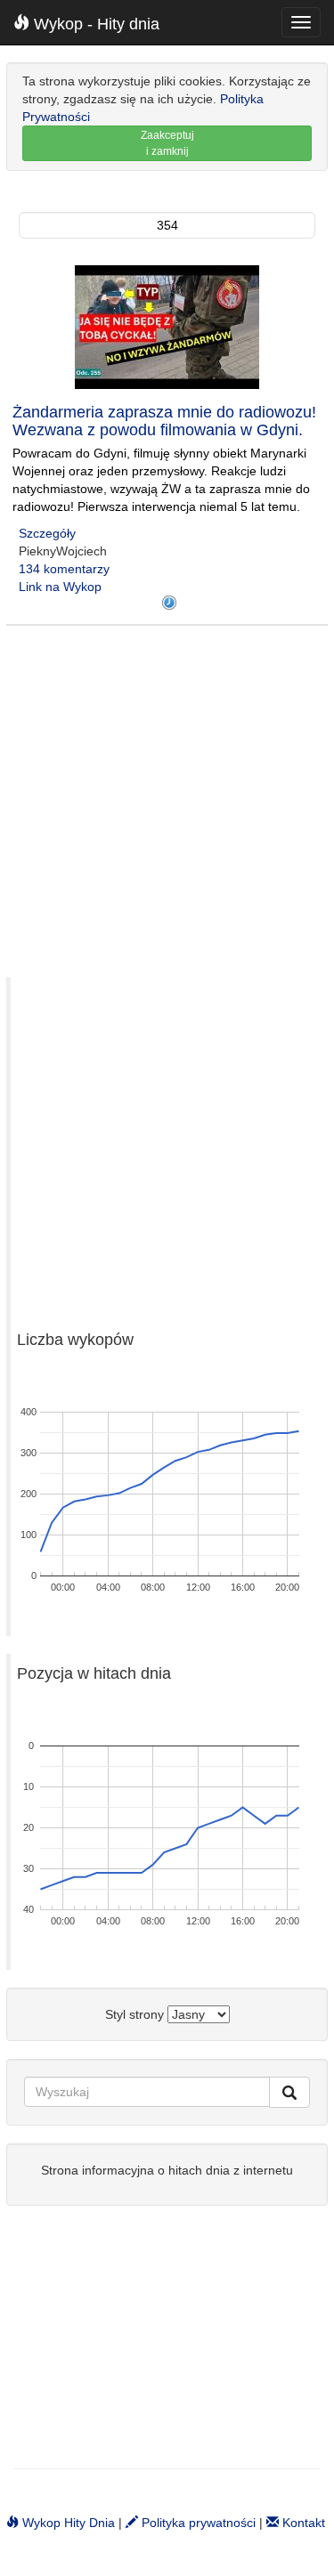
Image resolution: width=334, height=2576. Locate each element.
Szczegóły (47, 533)
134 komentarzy (64, 569)
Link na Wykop (60, 587)
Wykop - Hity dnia (94, 24)
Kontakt (302, 2523)
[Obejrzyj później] (169, 603)
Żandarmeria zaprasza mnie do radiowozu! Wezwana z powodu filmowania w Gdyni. (164, 421)
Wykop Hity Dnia (67, 2523)
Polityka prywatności (197, 2523)
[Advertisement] (167, 793)
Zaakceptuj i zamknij (167, 143)
